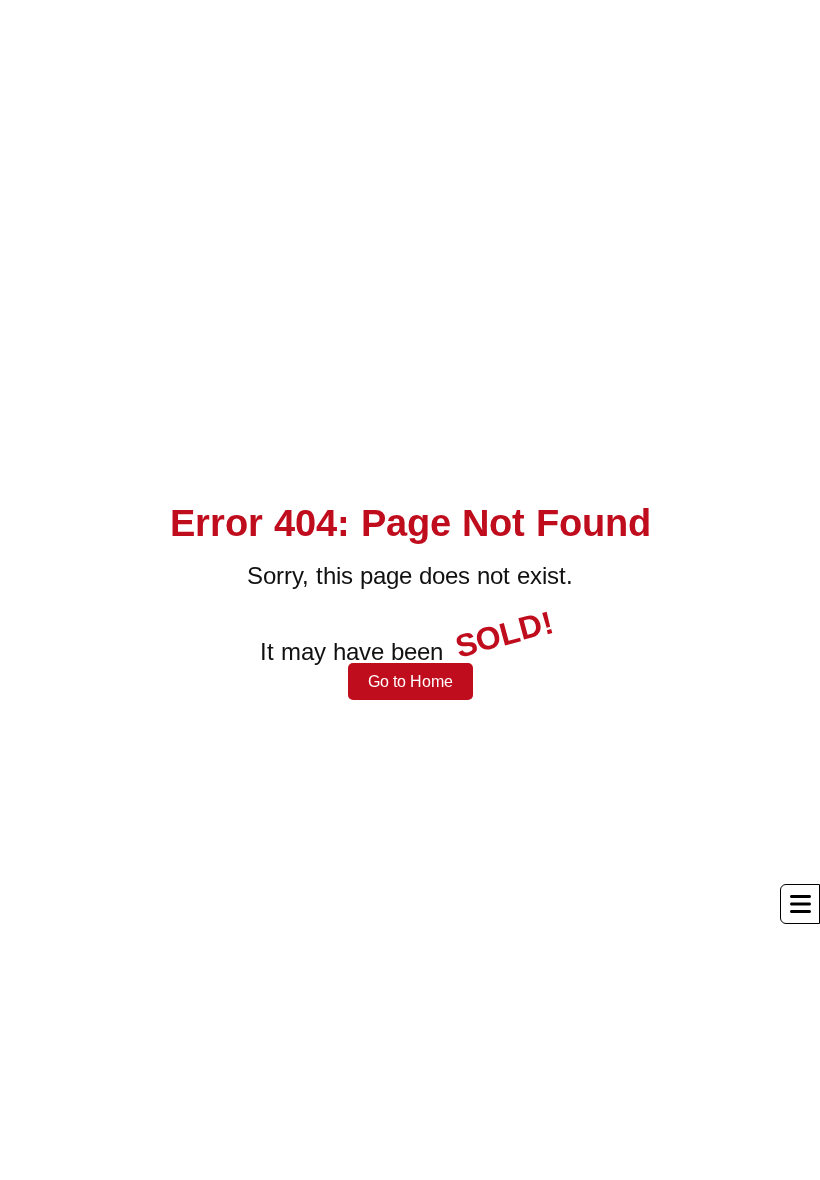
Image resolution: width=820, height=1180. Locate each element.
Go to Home (410, 681)
